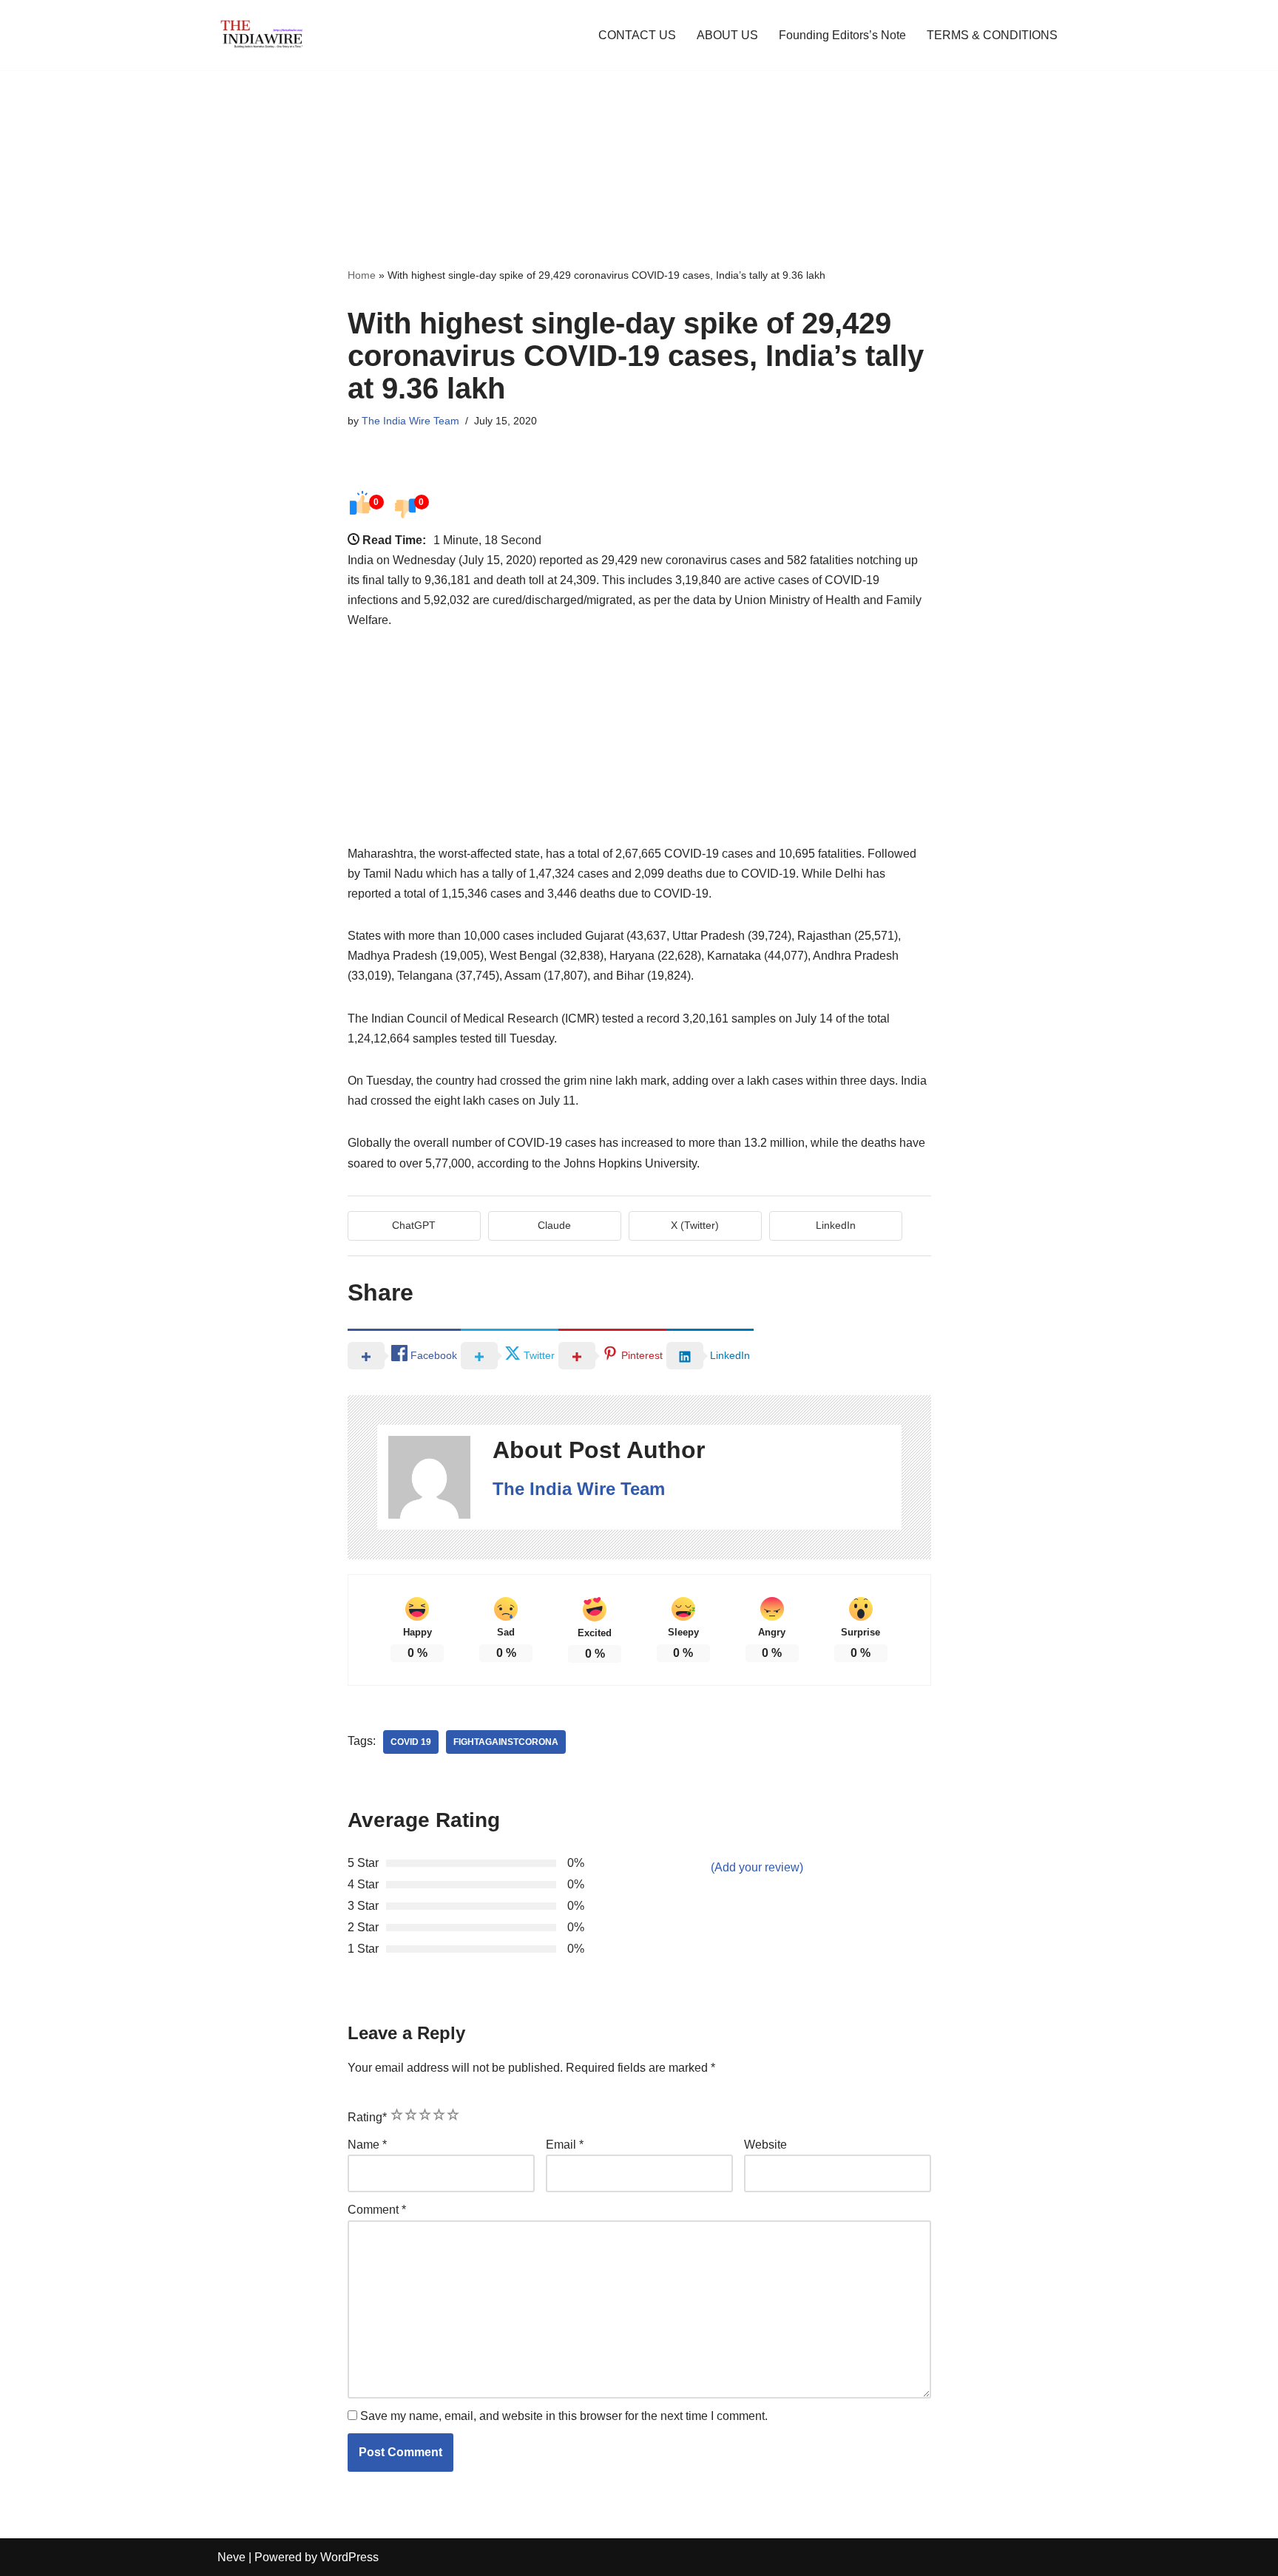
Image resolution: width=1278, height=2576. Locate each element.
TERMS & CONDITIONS (992, 35)
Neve (231, 2557)
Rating (367, 2117)
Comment (377, 2210)
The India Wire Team (410, 421)
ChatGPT (414, 1225)
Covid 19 (411, 1742)
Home (362, 275)
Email (565, 2145)
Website (765, 2145)
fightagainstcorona (506, 1742)
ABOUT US (727, 35)
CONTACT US (637, 35)
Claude (554, 1225)
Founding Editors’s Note (842, 35)
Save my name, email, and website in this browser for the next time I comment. (564, 2416)
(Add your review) (757, 1867)
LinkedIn (836, 1225)
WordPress (349, 2557)
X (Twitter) (695, 1225)
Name (367, 2145)
